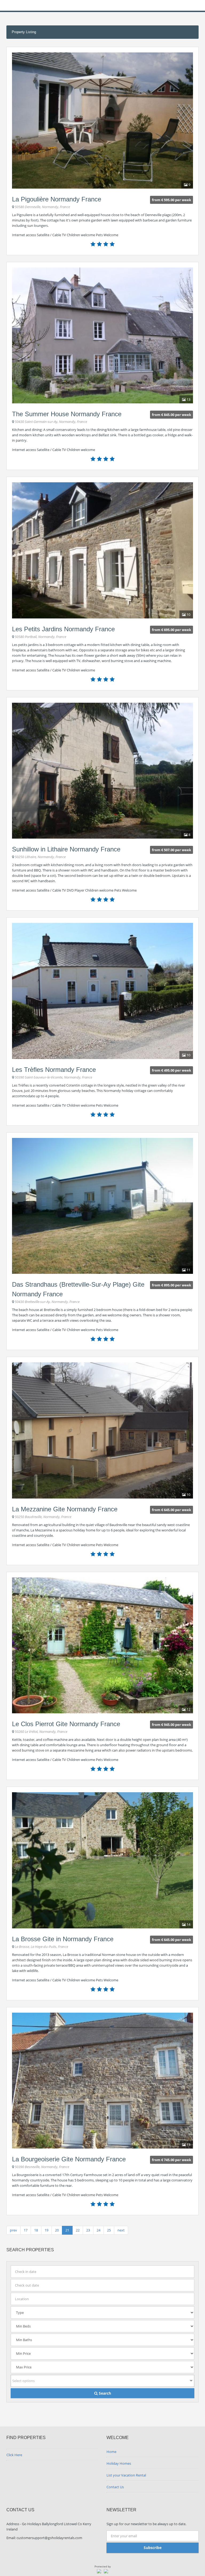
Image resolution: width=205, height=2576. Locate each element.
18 (36, 2230)
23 (88, 2230)
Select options (23, 2381)
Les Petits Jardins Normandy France (63, 629)
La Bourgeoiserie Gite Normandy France (69, 2159)
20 (57, 2230)
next (121, 2230)
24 (98, 2230)
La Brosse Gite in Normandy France (63, 1939)
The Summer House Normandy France (67, 414)
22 (78, 2230)
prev (13, 2230)
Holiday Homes (119, 2463)
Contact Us (115, 2487)
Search (104, 2393)
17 (26, 2230)
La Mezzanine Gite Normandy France (65, 1509)
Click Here (14, 2455)
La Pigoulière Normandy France (57, 199)
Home (111, 2452)
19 (46, 2230)
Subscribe (153, 2548)
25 (109, 2230)
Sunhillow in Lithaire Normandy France (66, 849)
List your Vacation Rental (126, 2475)
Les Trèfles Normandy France (54, 1070)
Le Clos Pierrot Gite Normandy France (66, 1724)
